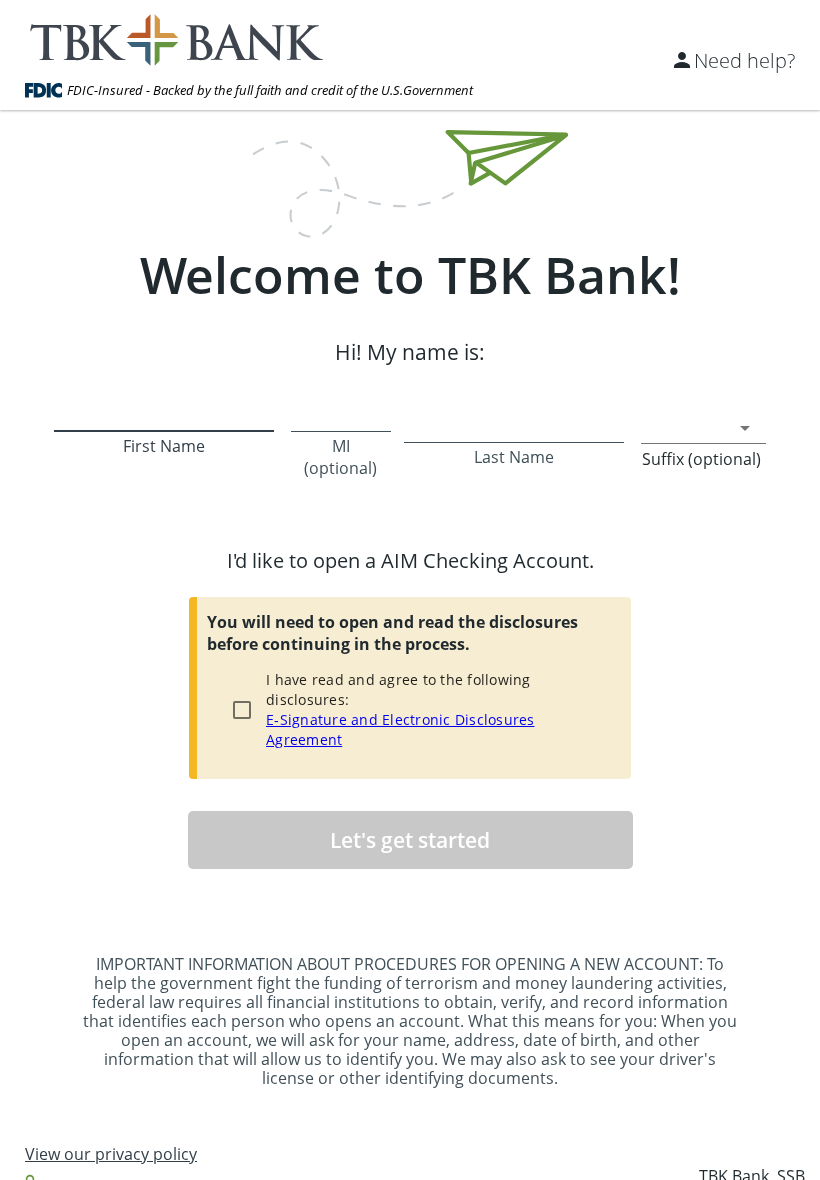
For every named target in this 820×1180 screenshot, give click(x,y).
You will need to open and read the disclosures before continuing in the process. (392, 633)
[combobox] (703, 428)
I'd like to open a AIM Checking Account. (410, 560)
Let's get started (410, 840)
